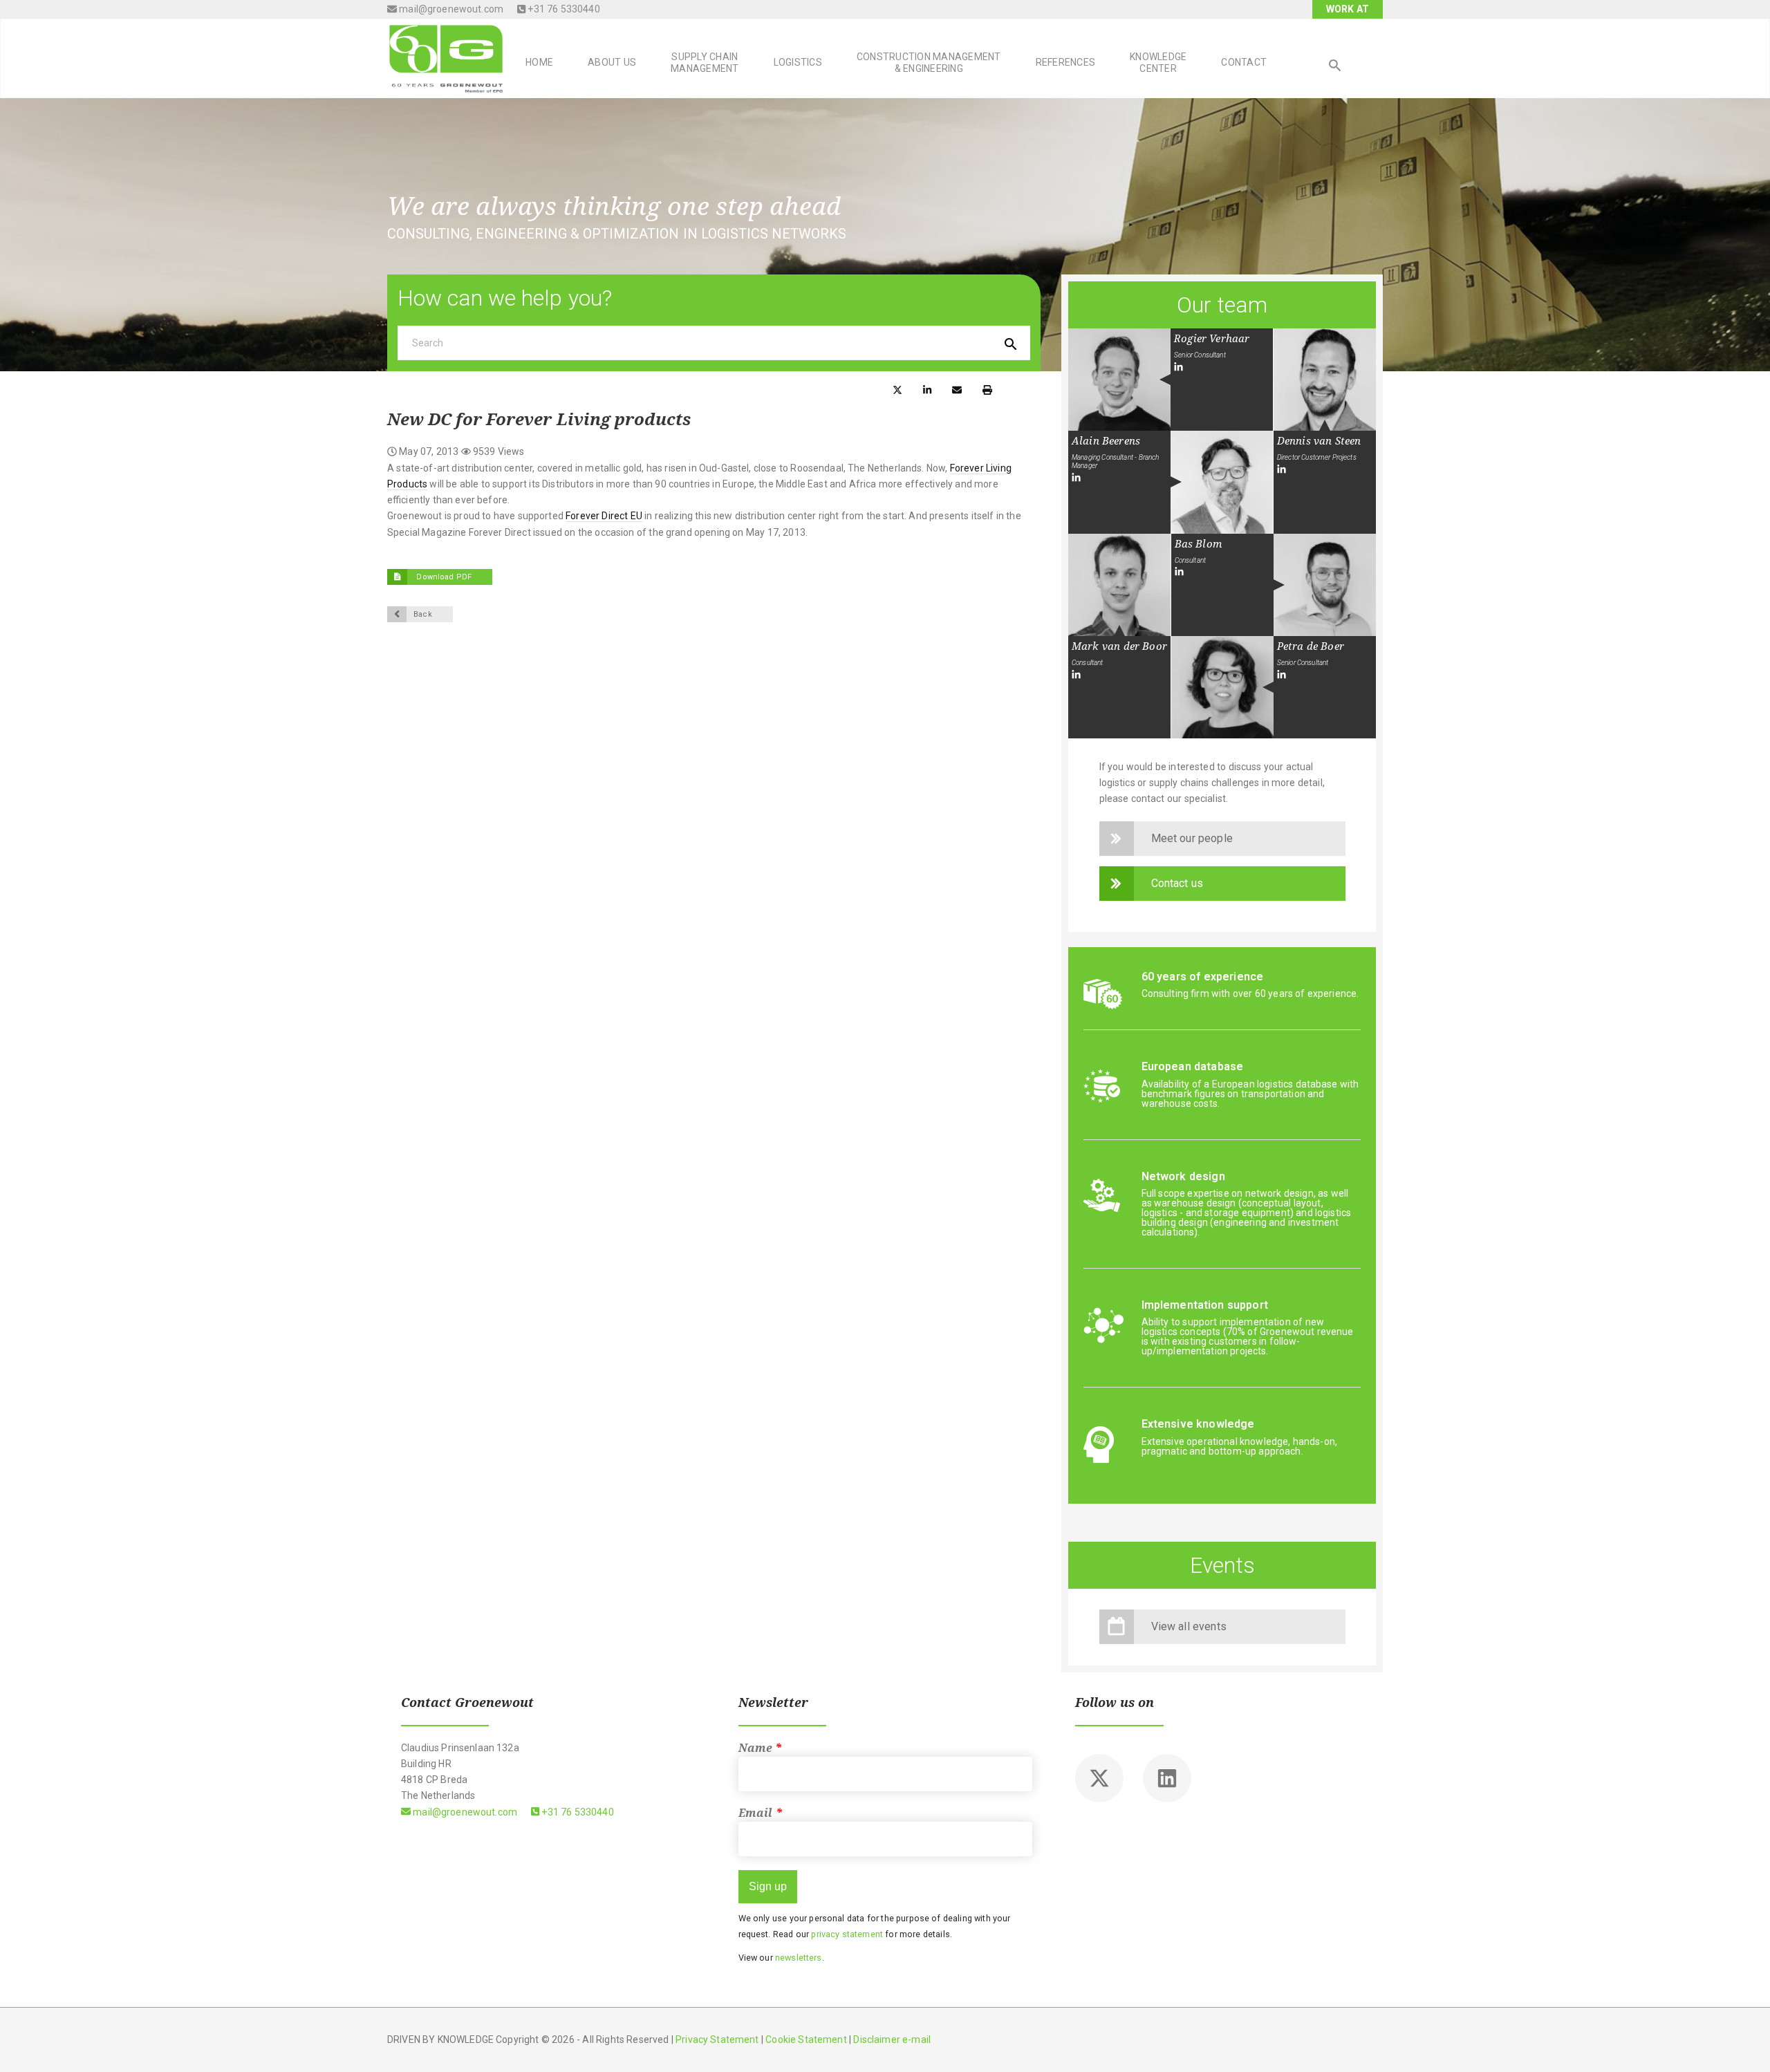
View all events (1189, 1626)
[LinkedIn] (1179, 367)
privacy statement (847, 1934)
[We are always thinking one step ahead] (446, 57)
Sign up (768, 1886)
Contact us (1177, 883)
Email (761, 1813)
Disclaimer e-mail (892, 2040)
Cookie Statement (806, 2040)
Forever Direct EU (604, 516)
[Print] (987, 389)
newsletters (799, 1958)
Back (423, 614)
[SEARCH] (1335, 67)
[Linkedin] (1167, 1778)
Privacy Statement (717, 2040)
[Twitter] (1099, 1778)
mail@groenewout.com (450, 9)
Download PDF (443, 577)
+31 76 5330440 (563, 9)
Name (761, 1748)
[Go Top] (1744, 2041)
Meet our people (1192, 838)
